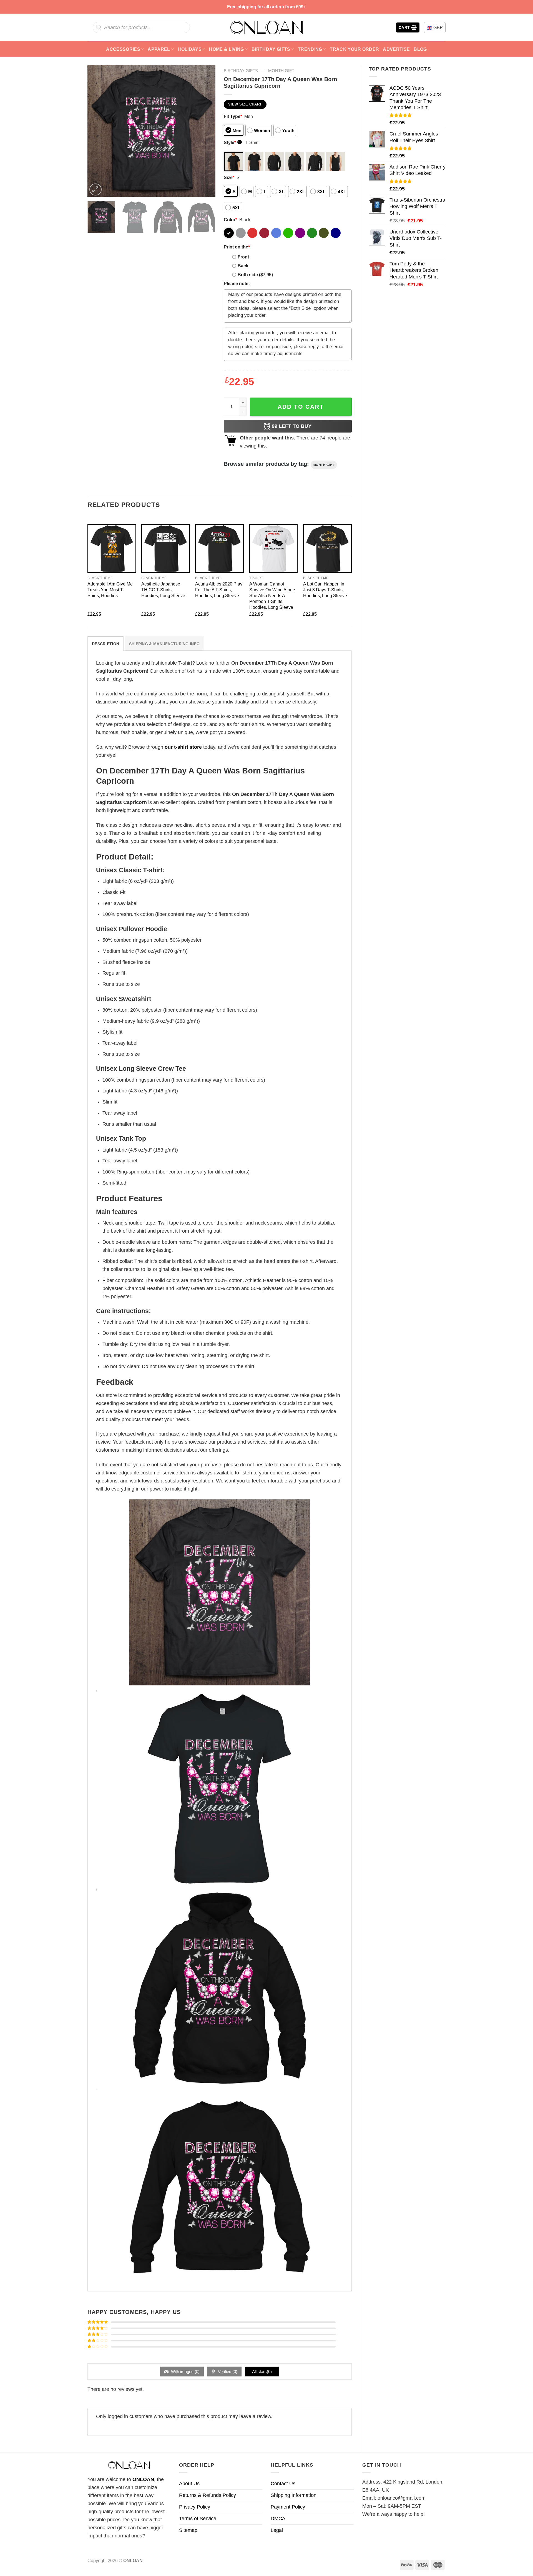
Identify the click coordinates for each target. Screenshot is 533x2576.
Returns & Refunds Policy (208, 2495)
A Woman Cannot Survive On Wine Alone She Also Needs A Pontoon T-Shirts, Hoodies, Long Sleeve (272, 595)
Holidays (190, 49)
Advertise (396, 49)
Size (229, 177)
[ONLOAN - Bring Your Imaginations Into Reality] (266, 27)
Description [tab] (105, 644)
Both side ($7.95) (255, 275)
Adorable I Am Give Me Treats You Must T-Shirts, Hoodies (110, 590)
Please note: (237, 283)
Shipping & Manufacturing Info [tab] (164, 644)
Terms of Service (198, 2519)
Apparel (159, 49)
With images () (185, 2372)
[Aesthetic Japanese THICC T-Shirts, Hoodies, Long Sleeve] (166, 548)
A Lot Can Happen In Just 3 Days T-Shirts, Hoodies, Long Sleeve (325, 590)
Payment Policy (288, 2507)
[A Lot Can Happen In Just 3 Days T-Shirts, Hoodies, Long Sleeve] (327, 548)
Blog (420, 49)
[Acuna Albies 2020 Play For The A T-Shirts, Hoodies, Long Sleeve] (219, 548)
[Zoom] (95, 190)
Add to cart (301, 407)
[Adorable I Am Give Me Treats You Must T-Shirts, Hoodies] (112, 548)
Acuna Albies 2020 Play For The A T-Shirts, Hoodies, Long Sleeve (219, 590)
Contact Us (283, 2484)
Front (243, 257)
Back (243, 266)
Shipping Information (294, 2495)
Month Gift (281, 71)
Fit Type (233, 116)
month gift (324, 465)
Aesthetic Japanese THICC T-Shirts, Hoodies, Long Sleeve (163, 590)
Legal (277, 2530)
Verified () (227, 2372)
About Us (189, 2484)
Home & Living (226, 49)
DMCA (278, 2519)
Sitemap (188, 2530)
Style (232, 142)
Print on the (237, 247)
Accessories (123, 49)
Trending (310, 49)
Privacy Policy (195, 2507)
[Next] (206, 131)
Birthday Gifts (271, 49)
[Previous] (97, 131)
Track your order (354, 49)
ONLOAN (143, 2479)
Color (230, 220)
